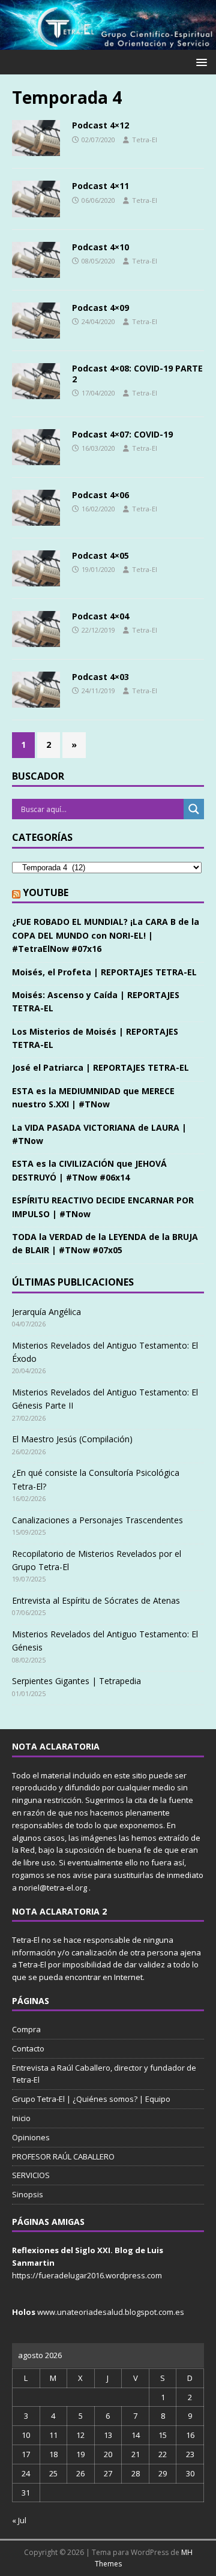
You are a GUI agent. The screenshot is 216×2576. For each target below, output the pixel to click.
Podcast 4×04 (100, 616)
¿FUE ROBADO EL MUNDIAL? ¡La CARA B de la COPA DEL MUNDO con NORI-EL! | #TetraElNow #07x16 (106, 935)
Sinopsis (28, 2194)
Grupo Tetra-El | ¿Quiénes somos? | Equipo (91, 2099)
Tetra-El (145, 140)
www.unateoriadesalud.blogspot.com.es (111, 2312)
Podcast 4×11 (100, 186)
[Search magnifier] (194, 809)
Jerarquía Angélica (46, 1312)
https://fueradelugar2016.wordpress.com (87, 2275)
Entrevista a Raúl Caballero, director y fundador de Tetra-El (104, 2074)
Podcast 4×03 (100, 677)
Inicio (21, 2118)
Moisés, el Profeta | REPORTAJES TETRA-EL (104, 972)
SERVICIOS (31, 2175)
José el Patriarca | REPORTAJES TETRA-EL (100, 1067)
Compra (26, 2029)
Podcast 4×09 (100, 308)
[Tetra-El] (108, 43)
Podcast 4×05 (100, 555)
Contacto (28, 2048)
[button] (199, 62)
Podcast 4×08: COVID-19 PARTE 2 (137, 374)
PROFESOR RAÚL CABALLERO (63, 2156)
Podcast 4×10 (100, 247)
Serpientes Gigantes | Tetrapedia (76, 1681)
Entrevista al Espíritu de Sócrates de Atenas (96, 1600)
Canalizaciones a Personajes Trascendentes (97, 1520)
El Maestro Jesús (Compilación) (72, 1439)
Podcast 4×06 (100, 495)
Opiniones (31, 2137)
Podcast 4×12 (100, 125)
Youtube (46, 892)
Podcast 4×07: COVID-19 (122, 434)
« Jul (19, 2520)
